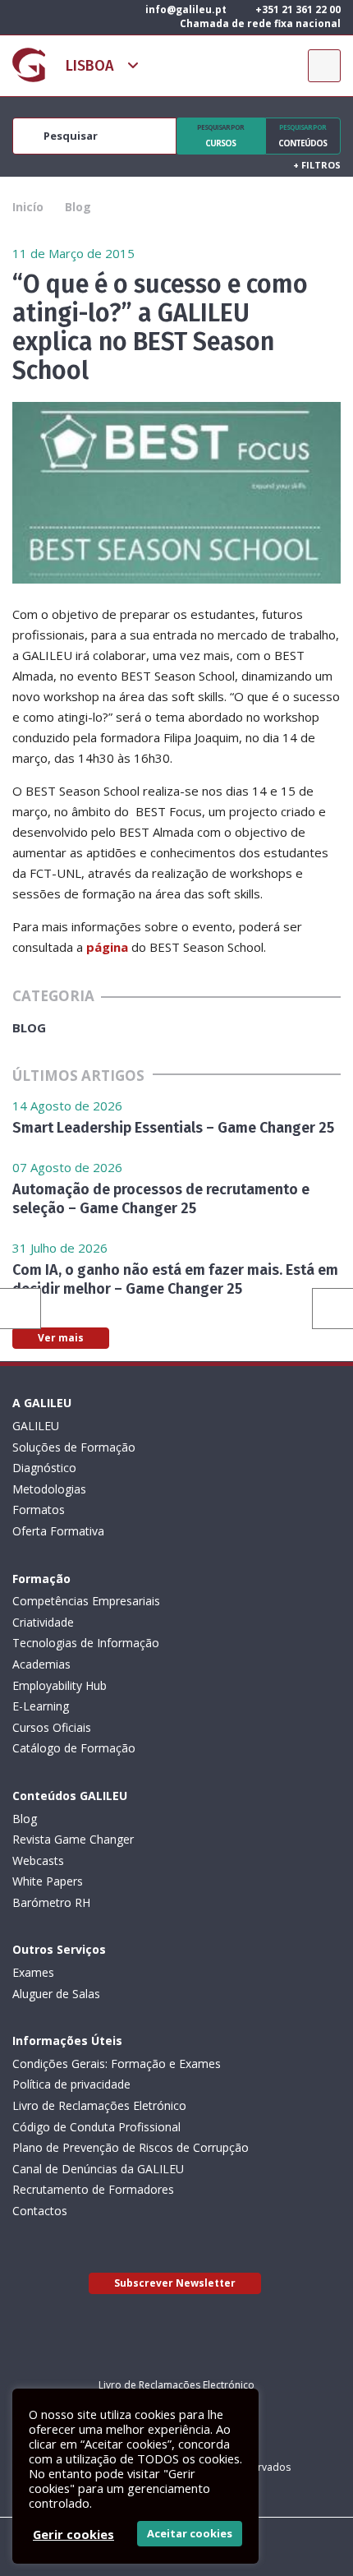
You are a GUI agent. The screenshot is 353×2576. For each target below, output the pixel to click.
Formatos (39, 1510)
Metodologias (49, 1489)
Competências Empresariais (86, 1601)
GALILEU (36, 1426)
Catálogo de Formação (74, 1748)
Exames (33, 1972)
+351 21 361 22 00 (297, 9)
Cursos (220, 136)
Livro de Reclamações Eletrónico (99, 2105)
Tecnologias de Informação (86, 1643)
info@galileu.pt (185, 9)
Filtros (317, 165)
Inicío (28, 207)
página (107, 947)
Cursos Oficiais (52, 1727)
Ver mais (61, 1338)
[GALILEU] (29, 65)
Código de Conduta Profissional (96, 2127)
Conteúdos (303, 136)
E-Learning (41, 1706)
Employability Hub (60, 1685)
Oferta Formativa (58, 1531)
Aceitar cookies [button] (190, 2533)
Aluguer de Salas (56, 1994)
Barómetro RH (51, 1902)
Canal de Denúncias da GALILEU (98, 2169)
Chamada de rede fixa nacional (259, 23)
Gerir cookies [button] (73, 2534)
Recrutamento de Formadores (93, 2189)
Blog (78, 207)
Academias (41, 1664)
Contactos (40, 2211)
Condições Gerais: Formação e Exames (117, 2064)
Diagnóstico (44, 1468)
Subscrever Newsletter (175, 2283)
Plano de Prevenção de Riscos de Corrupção (131, 2147)
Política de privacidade (71, 2084)
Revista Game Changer (73, 1839)
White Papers (48, 1881)
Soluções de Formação (74, 1447)
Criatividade (43, 1622)
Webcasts (38, 1860)
